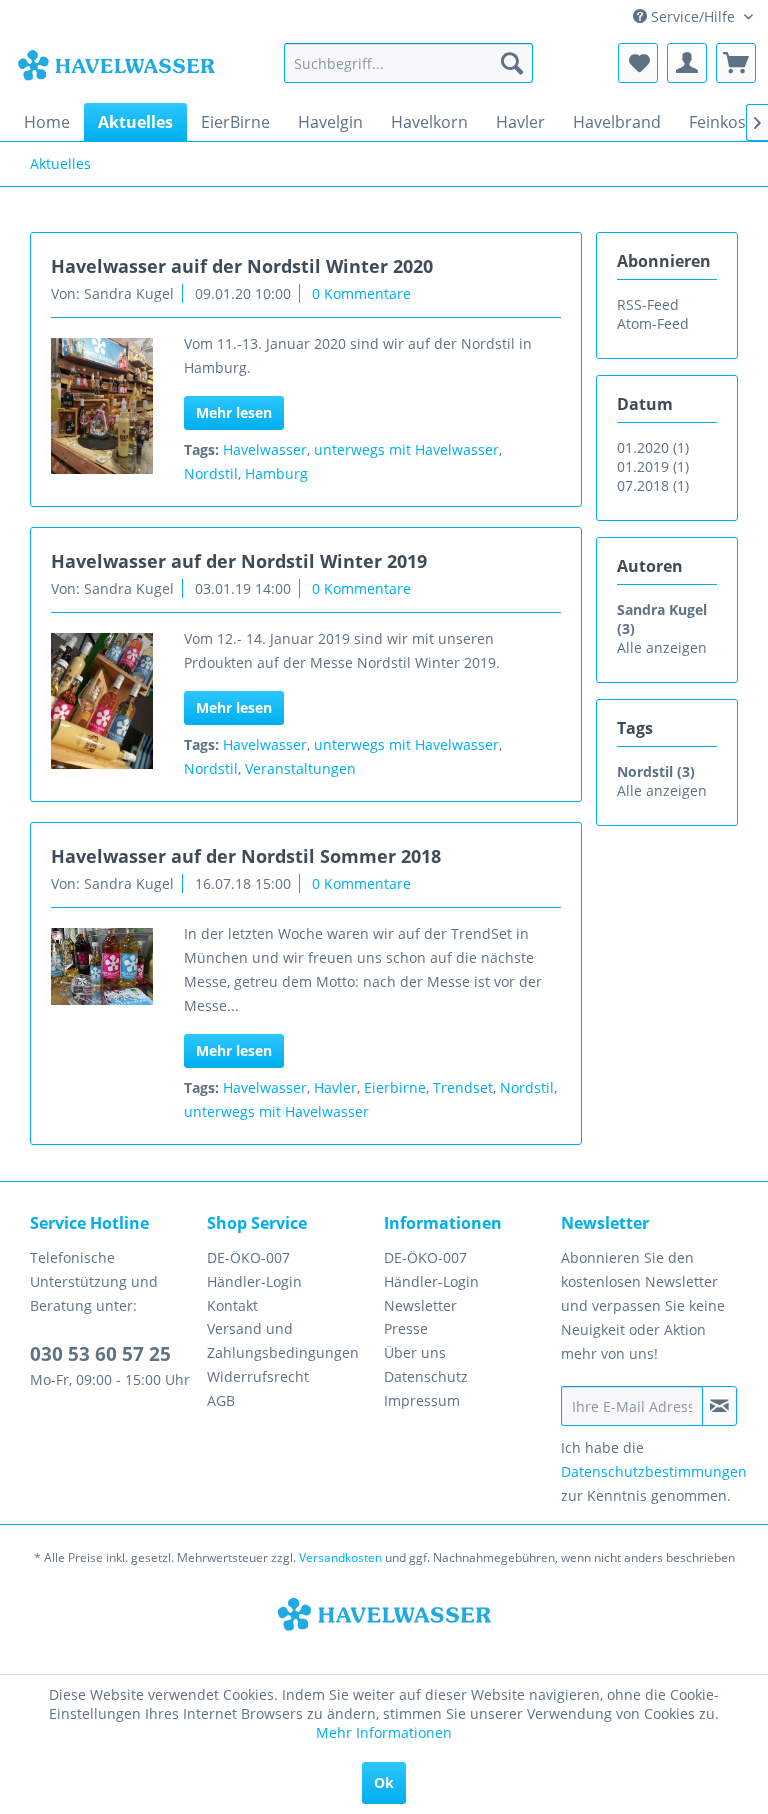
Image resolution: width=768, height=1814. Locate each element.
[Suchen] (512, 63)
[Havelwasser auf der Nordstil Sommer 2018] (102, 966)
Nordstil (211, 473)
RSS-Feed (648, 304)
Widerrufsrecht (258, 1376)
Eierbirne (395, 1087)
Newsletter (420, 1305)
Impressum (422, 1400)
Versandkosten (340, 1557)
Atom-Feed (653, 323)
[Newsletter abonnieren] (719, 1406)
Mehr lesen (234, 412)
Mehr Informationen (384, 1732)
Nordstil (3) (656, 771)
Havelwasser (265, 449)
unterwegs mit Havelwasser (406, 449)
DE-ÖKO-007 (248, 1257)
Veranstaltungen (300, 768)
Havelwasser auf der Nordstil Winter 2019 (239, 561)
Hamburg (276, 473)
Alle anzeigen (662, 647)
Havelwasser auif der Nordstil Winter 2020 (242, 266)
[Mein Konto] (687, 63)
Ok (384, 1782)
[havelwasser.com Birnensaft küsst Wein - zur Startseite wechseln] (116, 68)
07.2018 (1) (653, 485)
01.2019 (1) (653, 466)
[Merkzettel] (638, 63)
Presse (406, 1328)
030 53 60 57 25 (100, 1354)
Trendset (463, 1087)
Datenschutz (426, 1376)
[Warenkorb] (736, 63)
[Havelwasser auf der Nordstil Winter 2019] (102, 701)
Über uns (415, 1352)
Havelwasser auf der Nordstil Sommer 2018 (246, 856)
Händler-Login (254, 1281)
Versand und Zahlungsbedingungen (283, 1340)
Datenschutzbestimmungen (654, 1471)
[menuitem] (409, 63)
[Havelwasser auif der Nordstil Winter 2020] (102, 406)
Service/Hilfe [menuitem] (693, 16)
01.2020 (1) (653, 447)
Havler (335, 1087)
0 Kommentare (361, 293)
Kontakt (232, 1305)
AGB (221, 1400)
